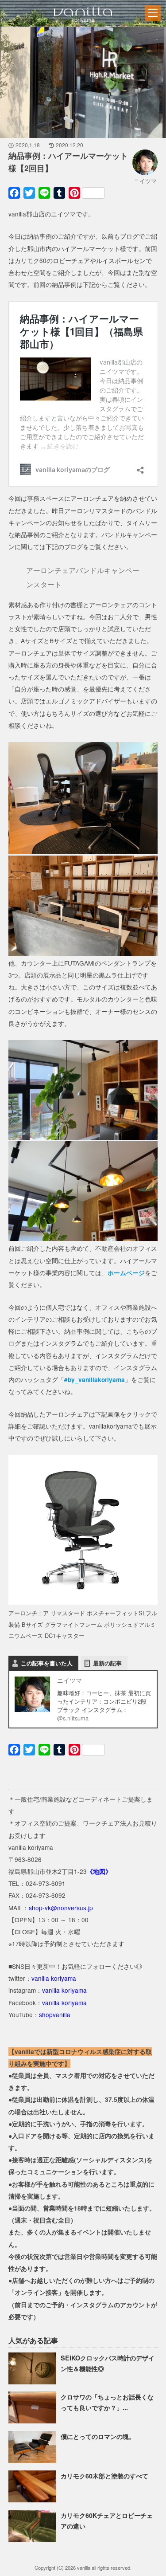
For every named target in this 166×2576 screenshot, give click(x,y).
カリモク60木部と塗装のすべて (104, 2476)
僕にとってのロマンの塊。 (98, 2436)
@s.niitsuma (73, 1718)
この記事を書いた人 (47, 1663)
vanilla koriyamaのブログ (82, 26)
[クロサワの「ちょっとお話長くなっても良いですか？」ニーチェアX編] (33, 2421)
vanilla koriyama (54, 1978)
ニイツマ (145, 181)
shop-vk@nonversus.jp (61, 1908)
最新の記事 (107, 1663)
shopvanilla (55, 2014)
